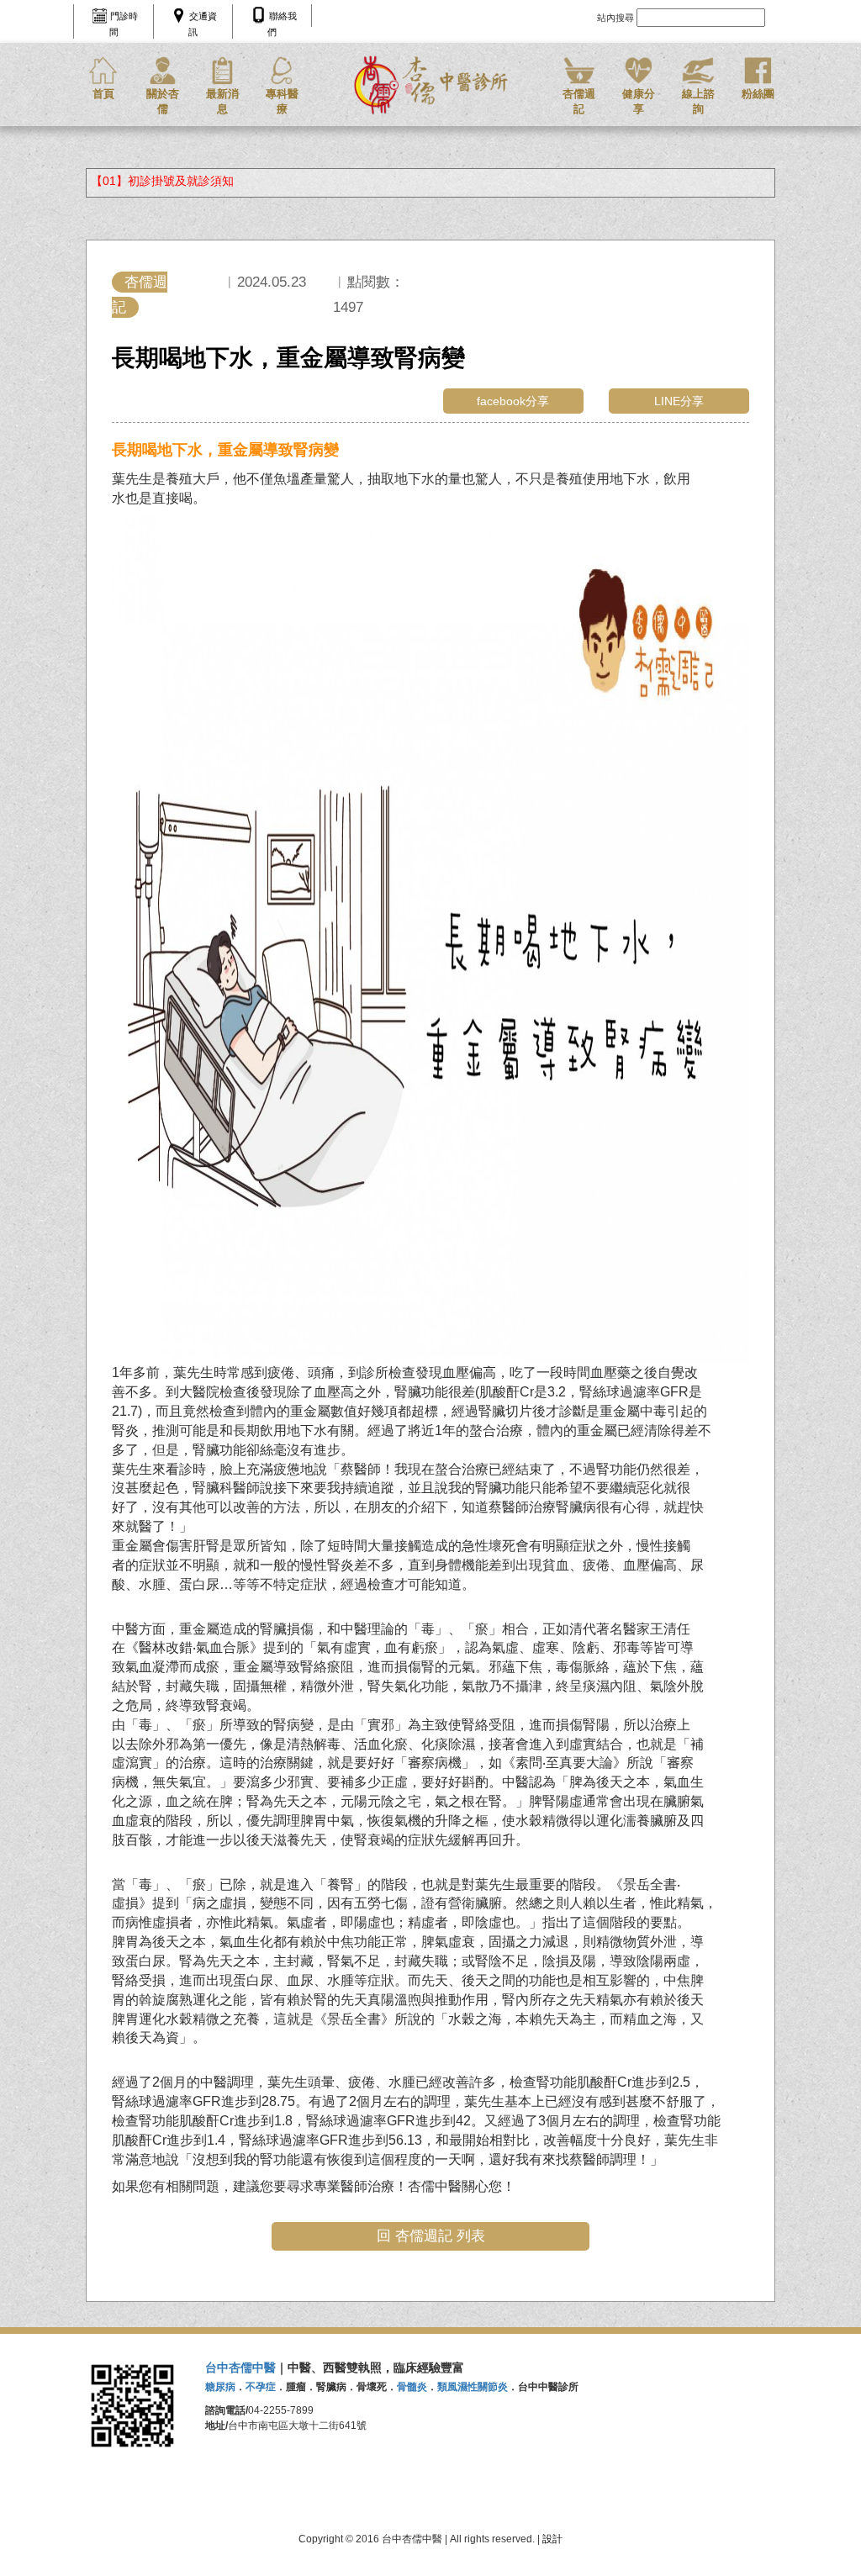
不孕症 (261, 2387)
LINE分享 (679, 401)
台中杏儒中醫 (240, 2367)
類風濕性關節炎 (473, 2387)
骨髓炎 (412, 2387)
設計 (552, 2539)
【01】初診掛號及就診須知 (162, 181)
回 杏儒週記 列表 (431, 2236)
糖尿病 (220, 2387)
